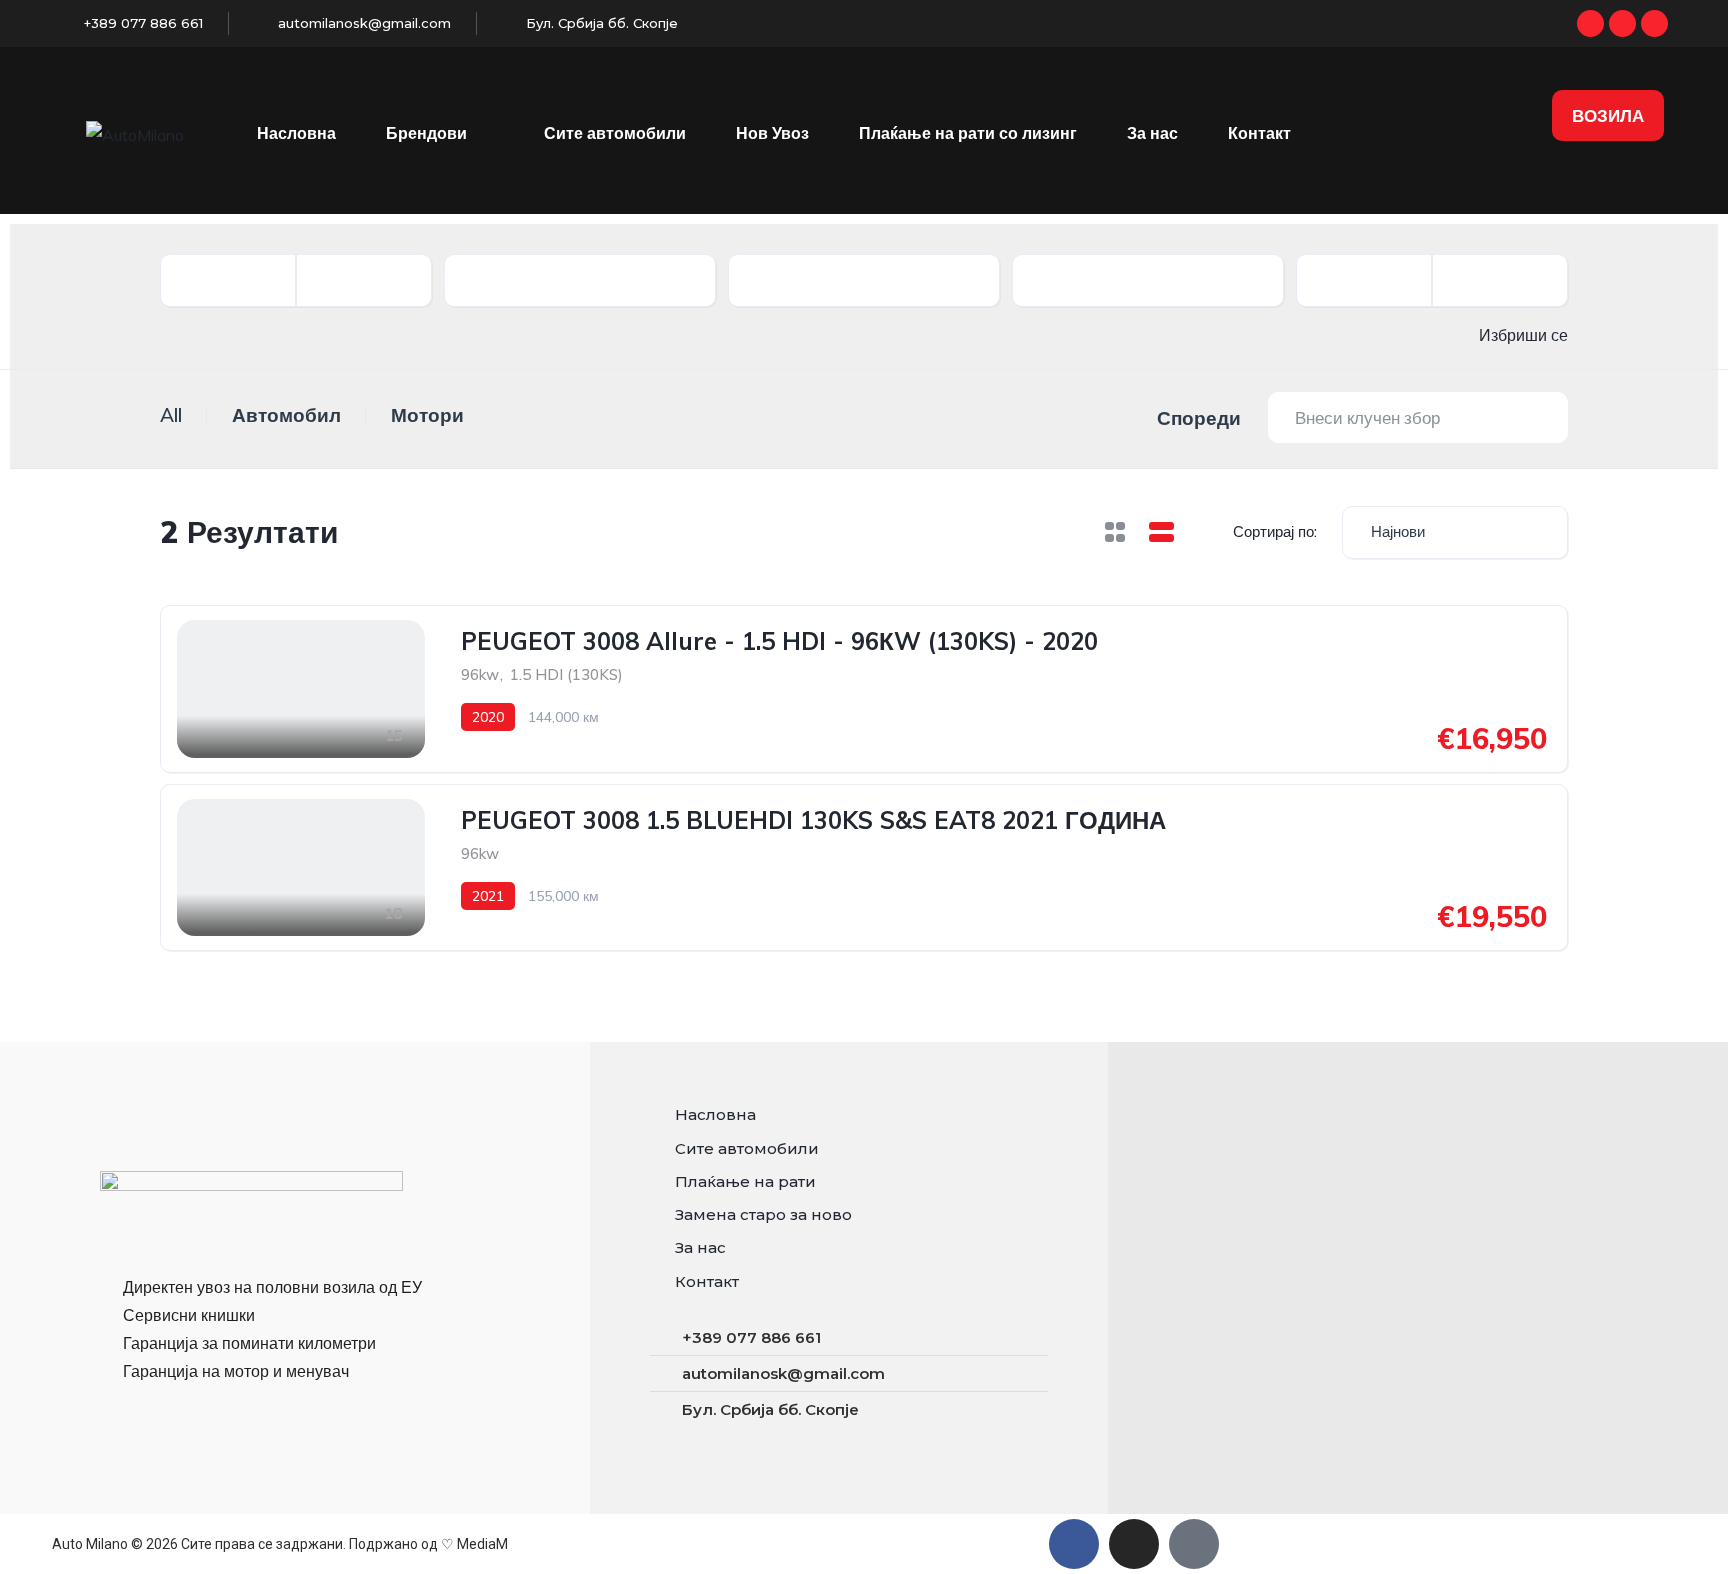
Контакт (1259, 133)
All (171, 415)
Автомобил (286, 415)
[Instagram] (1622, 23)
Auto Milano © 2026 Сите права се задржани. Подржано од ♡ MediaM (280, 1544)
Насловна (296, 133)
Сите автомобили (615, 133)
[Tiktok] (1654, 23)
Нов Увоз (772, 133)
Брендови (426, 133)
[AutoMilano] (135, 134)
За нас (1152, 133)
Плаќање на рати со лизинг (968, 133)
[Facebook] (1590, 23)
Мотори (427, 415)
